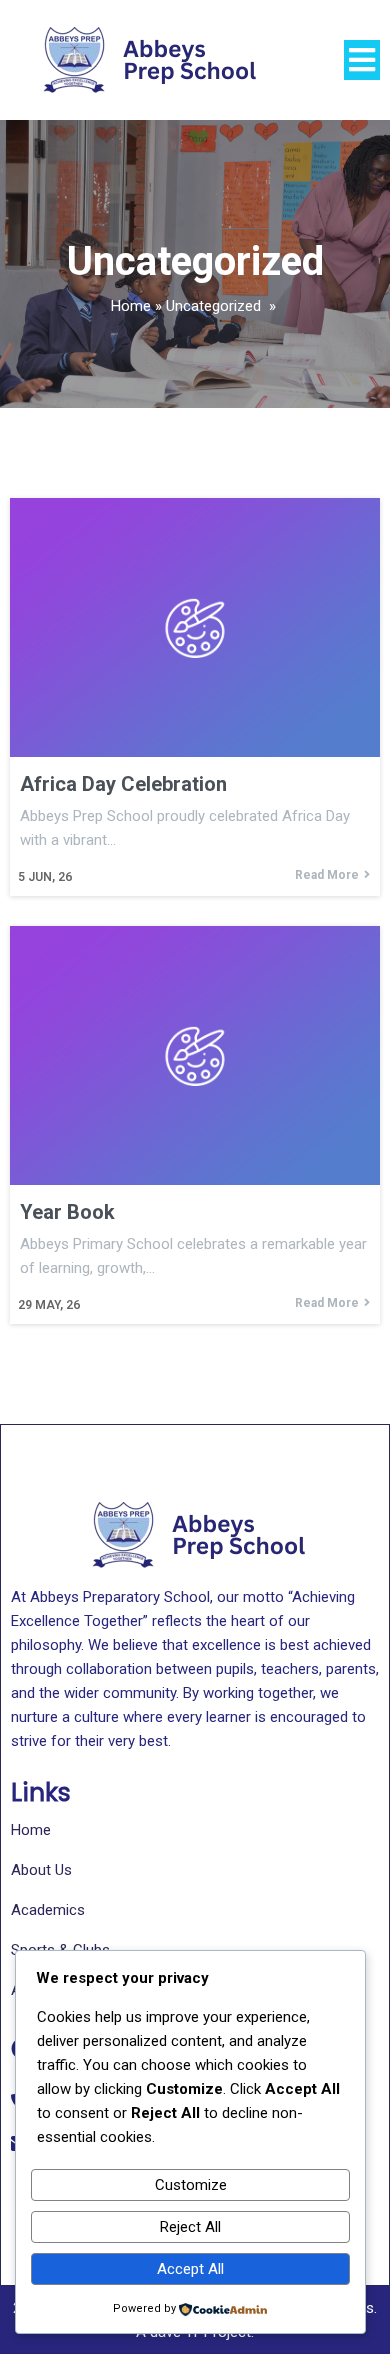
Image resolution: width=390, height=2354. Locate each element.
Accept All (190, 2269)
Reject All (190, 2227)
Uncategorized (213, 306)
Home (131, 306)
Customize (191, 2185)
